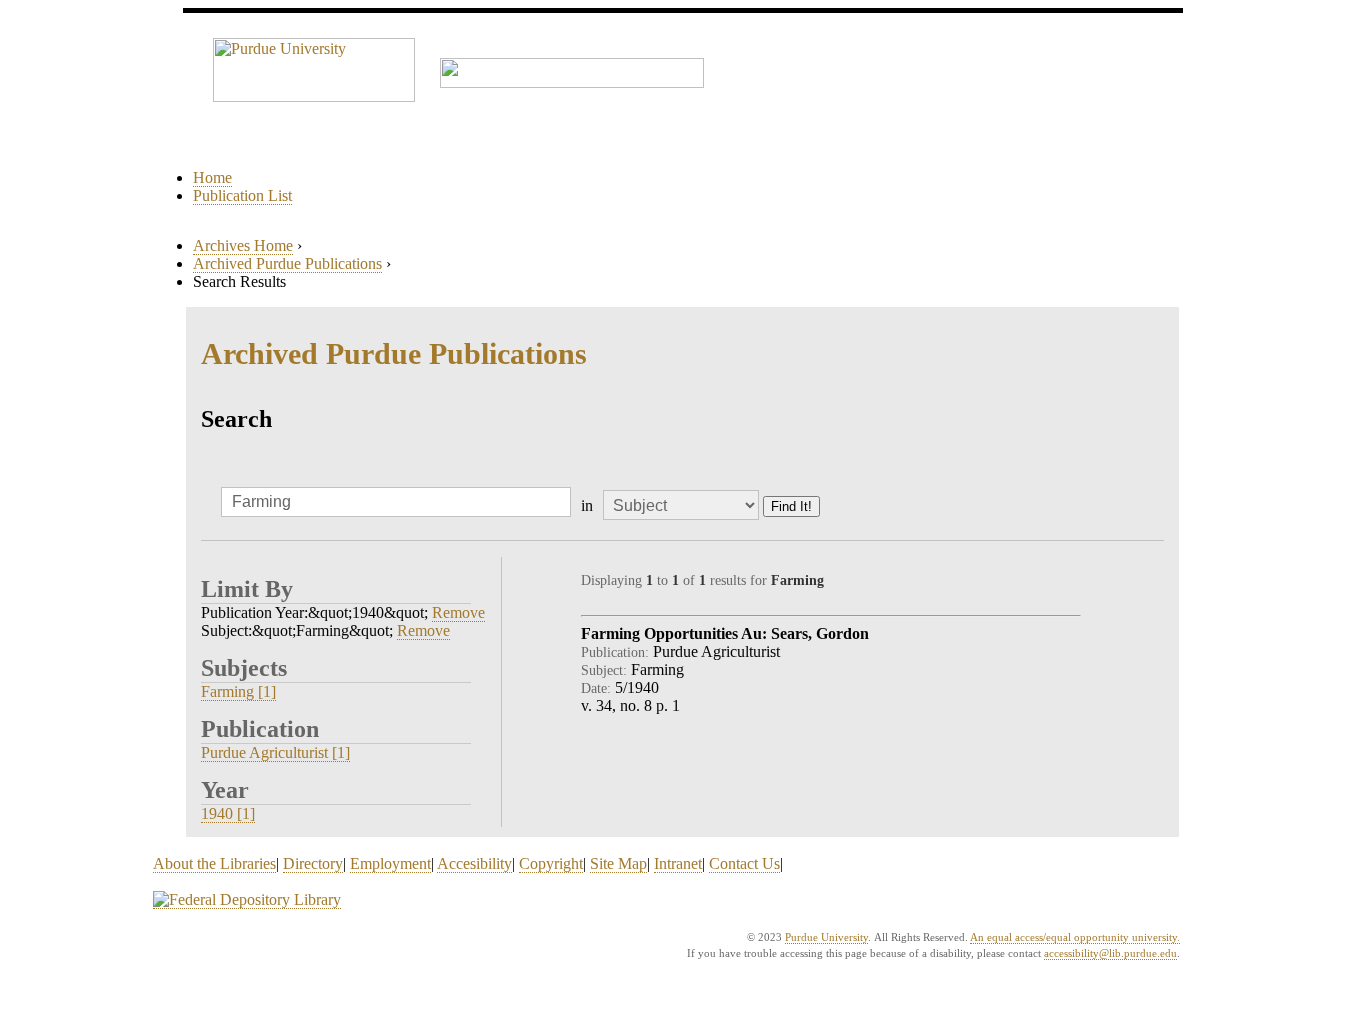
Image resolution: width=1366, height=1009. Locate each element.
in (587, 505)
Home (212, 177)
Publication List (242, 195)
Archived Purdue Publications (287, 263)
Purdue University (826, 937)
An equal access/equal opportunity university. (1075, 937)
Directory (313, 863)
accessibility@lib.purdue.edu (1110, 953)
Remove (458, 612)
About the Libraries (214, 863)
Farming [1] (238, 691)
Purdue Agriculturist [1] (275, 752)
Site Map (618, 863)
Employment (390, 863)
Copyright (551, 863)
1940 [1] (228, 813)
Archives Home (243, 245)
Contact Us (744, 863)
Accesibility (474, 863)
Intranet (678, 863)
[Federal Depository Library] (247, 900)
